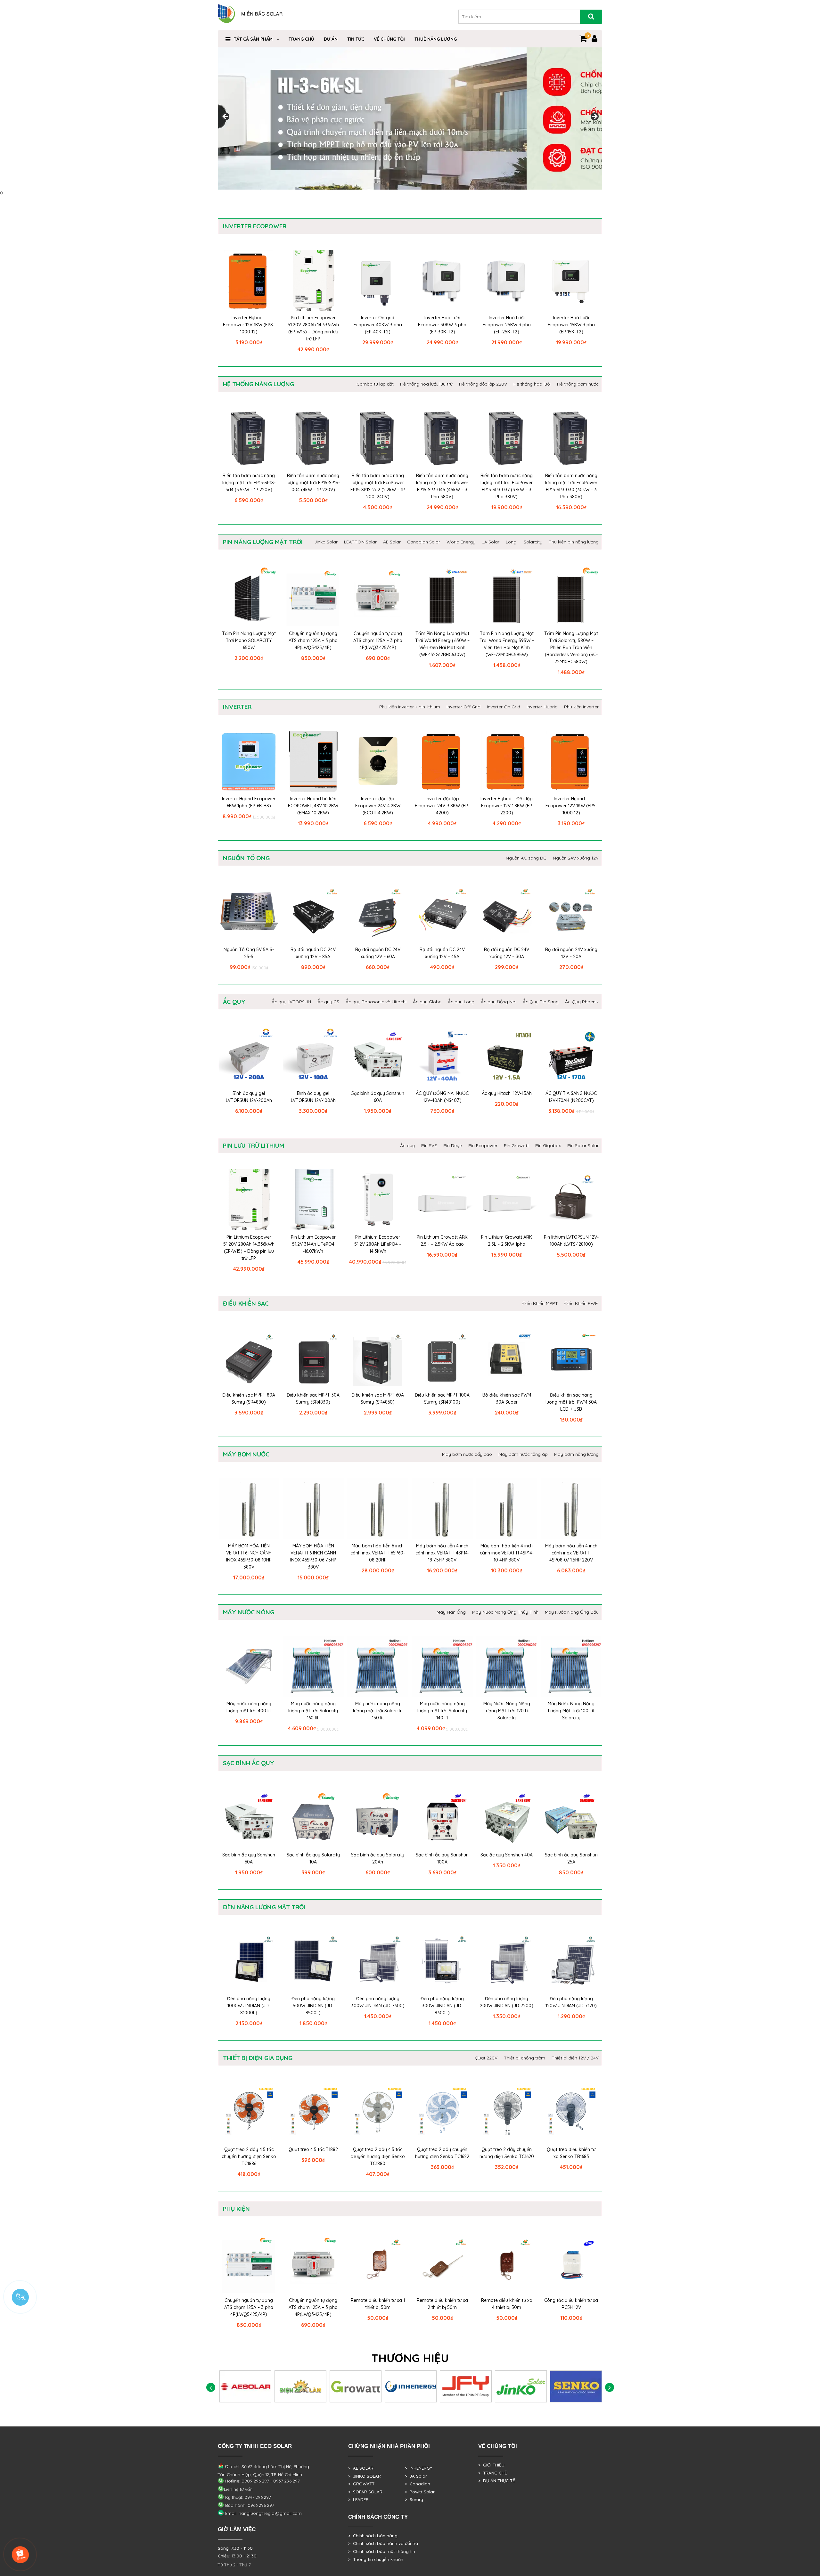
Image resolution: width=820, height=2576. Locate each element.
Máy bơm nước (246, 1454)
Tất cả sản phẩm (253, 39)
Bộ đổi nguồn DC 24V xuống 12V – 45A (442, 953)
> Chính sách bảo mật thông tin (382, 2551)
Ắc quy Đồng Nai (499, 1002)
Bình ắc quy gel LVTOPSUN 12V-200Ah (249, 1097)
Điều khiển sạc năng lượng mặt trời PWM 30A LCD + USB (571, 1402)
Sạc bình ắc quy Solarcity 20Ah (378, 1858)
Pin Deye (453, 1145)
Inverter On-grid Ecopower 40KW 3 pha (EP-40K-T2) (378, 325)
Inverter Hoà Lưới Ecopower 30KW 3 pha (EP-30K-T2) (442, 325)
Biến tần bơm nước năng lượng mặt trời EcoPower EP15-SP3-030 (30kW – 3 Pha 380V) (571, 486)
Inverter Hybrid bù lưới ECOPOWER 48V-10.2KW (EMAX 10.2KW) (313, 806)
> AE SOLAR (361, 2468)
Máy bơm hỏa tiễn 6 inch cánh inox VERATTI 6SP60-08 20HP (378, 1553)
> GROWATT (361, 2484)
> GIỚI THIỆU (491, 2465)
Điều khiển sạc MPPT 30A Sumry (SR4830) (313, 1398)
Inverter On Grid (504, 707)
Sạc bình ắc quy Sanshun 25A (571, 1858)
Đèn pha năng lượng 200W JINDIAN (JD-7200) (507, 2002)
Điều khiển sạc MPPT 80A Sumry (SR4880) (249, 1398)
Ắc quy (234, 1002)
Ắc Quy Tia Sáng (541, 1002)
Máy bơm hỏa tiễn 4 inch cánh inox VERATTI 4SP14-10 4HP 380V (507, 1553)
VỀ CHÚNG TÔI (389, 39)
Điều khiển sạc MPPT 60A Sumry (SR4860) (378, 1398)
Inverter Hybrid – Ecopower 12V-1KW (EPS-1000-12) (249, 325)
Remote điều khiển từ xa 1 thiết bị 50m (378, 2304)
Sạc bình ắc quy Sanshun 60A (378, 1097)
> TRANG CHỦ (493, 2473)
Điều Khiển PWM (582, 1303)
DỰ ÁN (331, 39)
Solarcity (533, 542)
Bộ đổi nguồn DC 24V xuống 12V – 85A (313, 953)
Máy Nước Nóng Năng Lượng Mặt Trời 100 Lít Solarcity (571, 1711)
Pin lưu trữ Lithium (254, 1145)
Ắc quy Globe (427, 1002)
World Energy (461, 542)
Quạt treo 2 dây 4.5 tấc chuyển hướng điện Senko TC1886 (249, 2156)
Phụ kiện (236, 2209)
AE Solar (392, 542)
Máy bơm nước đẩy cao (467, 1454)
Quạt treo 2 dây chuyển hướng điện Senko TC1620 (507, 2153)
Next (594, 117)
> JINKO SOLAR (365, 2476)
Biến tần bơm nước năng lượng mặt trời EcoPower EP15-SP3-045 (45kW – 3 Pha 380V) (442, 486)
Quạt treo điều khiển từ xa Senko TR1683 (571, 2153)
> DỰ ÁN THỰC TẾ (497, 2481)
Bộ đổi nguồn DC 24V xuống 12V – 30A (507, 953)
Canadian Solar (424, 542)
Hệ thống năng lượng (258, 384)
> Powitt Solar (420, 2492)
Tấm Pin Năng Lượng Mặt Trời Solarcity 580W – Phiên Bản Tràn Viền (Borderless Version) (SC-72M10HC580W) (571, 648)
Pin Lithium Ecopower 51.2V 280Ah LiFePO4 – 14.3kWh (378, 1244)
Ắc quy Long (461, 1002)
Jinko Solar (326, 542)
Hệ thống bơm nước (578, 384)
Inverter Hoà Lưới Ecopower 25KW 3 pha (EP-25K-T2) (507, 325)
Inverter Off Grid (463, 707)
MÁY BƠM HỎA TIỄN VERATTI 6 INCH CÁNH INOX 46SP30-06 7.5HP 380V (313, 1556)
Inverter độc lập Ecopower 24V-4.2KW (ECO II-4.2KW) (378, 806)
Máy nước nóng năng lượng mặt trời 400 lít (249, 1707)
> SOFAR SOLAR (365, 2492)
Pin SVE (429, 1145)
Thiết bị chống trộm (525, 2058)
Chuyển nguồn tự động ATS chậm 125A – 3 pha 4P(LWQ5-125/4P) (313, 640)
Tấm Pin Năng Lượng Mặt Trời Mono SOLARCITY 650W (249, 640)
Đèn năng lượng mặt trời (264, 1907)
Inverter (237, 707)
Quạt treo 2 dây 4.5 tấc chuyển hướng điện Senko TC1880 (378, 2156)
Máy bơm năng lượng (576, 1454)
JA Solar (491, 542)
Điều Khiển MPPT (540, 1303)
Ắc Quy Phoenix (582, 1002)
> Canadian (418, 2484)
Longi (512, 542)
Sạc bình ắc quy (249, 1763)
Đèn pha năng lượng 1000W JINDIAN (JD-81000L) (249, 2006)
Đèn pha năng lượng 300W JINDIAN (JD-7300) (378, 2002)
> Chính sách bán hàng (373, 2536)
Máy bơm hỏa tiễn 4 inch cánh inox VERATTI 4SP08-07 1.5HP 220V (571, 1553)
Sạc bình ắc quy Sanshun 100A (442, 1858)
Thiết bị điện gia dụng (258, 2058)
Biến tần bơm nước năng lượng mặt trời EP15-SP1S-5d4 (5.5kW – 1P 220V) (249, 483)
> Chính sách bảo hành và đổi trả (383, 2543)
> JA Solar (416, 2476)
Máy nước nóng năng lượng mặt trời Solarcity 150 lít (378, 1711)
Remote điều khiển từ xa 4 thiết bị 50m (507, 2304)
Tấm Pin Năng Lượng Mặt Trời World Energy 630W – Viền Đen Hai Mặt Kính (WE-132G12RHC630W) (442, 644)
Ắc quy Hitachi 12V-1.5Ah (507, 1093)
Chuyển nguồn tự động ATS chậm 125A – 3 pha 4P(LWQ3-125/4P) (378, 640)
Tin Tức (356, 39)
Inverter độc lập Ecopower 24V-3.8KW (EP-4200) (442, 806)
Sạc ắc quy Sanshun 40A (507, 1855)
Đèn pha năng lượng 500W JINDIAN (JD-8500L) (313, 2006)
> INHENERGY (418, 2468)
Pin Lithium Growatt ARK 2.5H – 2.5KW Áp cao (442, 1241)
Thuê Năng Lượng (436, 39)
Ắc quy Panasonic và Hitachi (376, 1002)
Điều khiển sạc (246, 1303)
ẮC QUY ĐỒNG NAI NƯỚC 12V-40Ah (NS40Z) (442, 1097)
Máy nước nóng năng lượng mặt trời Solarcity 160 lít (313, 1711)
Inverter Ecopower (255, 226)
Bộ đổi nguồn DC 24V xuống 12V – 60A (378, 953)
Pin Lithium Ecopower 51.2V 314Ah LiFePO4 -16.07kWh (313, 1244)
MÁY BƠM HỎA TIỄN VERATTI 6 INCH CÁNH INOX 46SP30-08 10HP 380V (249, 1556)
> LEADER (358, 2499)
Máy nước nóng (249, 1612)
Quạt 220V (486, 2058)
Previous (226, 117)
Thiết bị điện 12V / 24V (575, 2058)
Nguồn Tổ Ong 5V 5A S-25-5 (249, 953)
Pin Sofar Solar (583, 1145)
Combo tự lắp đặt (375, 384)
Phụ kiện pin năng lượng (574, 542)
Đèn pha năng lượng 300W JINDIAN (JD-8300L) (442, 2006)
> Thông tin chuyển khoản (376, 2559)
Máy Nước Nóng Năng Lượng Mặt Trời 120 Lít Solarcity (507, 1711)
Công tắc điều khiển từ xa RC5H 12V (571, 2304)
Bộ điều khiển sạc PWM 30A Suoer (507, 1398)
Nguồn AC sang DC (526, 858)
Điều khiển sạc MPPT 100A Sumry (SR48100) (442, 1398)
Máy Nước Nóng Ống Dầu (572, 1612)
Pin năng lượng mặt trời (263, 542)
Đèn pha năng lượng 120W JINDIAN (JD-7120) (571, 2002)
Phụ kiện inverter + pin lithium (410, 707)
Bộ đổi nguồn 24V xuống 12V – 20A (571, 953)
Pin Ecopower (483, 1145)
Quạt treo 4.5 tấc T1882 (313, 2149)
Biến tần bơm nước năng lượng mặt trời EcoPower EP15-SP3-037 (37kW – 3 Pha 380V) (507, 486)
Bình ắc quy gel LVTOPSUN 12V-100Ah (313, 1097)
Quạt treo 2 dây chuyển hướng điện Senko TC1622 (442, 2153)
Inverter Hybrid (542, 707)
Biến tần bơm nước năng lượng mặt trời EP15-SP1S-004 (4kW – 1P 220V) (313, 483)
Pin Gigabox (548, 1145)
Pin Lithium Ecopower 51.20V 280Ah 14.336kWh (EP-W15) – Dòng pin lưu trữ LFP (313, 328)
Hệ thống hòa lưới (532, 384)
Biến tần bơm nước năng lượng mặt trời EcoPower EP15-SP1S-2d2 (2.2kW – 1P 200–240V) (378, 486)
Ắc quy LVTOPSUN (291, 1002)
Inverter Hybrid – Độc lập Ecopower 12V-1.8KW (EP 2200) (507, 806)
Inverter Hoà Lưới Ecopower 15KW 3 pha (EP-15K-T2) (571, 325)
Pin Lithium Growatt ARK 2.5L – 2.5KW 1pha (507, 1241)
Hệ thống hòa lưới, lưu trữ (426, 384)
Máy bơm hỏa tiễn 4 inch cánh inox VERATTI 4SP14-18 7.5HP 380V (442, 1553)
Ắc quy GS (328, 1002)
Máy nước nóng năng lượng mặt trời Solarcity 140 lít (442, 1711)
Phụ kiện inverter (581, 707)
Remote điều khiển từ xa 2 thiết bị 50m (442, 2304)
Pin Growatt (516, 1145)
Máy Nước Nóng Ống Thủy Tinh (505, 1612)
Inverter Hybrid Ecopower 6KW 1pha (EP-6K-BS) (249, 802)
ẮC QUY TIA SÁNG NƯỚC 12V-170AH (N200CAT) (571, 1097)
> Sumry (414, 2499)
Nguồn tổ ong (246, 858)
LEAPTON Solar (360, 542)
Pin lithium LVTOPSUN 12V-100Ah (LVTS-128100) (571, 1241)
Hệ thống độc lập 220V (483, 384)
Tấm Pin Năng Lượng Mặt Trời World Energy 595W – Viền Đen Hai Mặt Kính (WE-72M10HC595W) (507, 644)
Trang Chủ (301, 39)
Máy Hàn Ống (451, 1612)
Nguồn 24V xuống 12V (576, 858)
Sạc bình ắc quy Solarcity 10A (313, 1858)
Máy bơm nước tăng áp (523, 1454)
